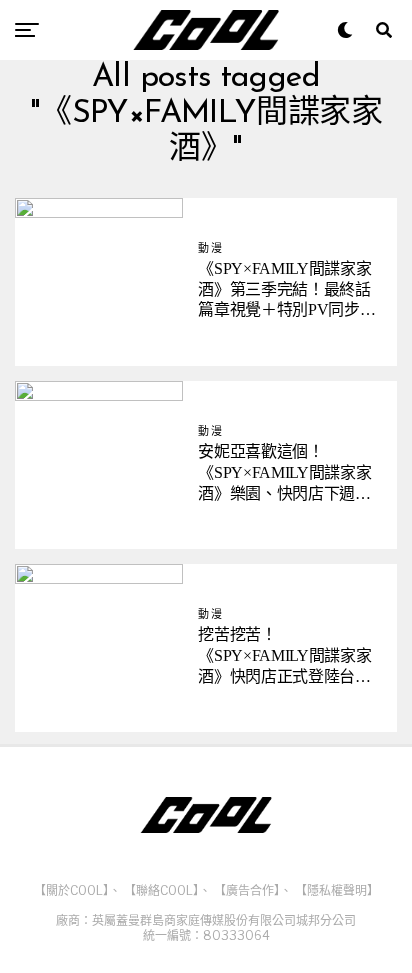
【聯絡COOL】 (161, 890)
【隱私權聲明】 (337, 890)
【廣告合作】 (247, 890)
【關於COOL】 (71, 890)
